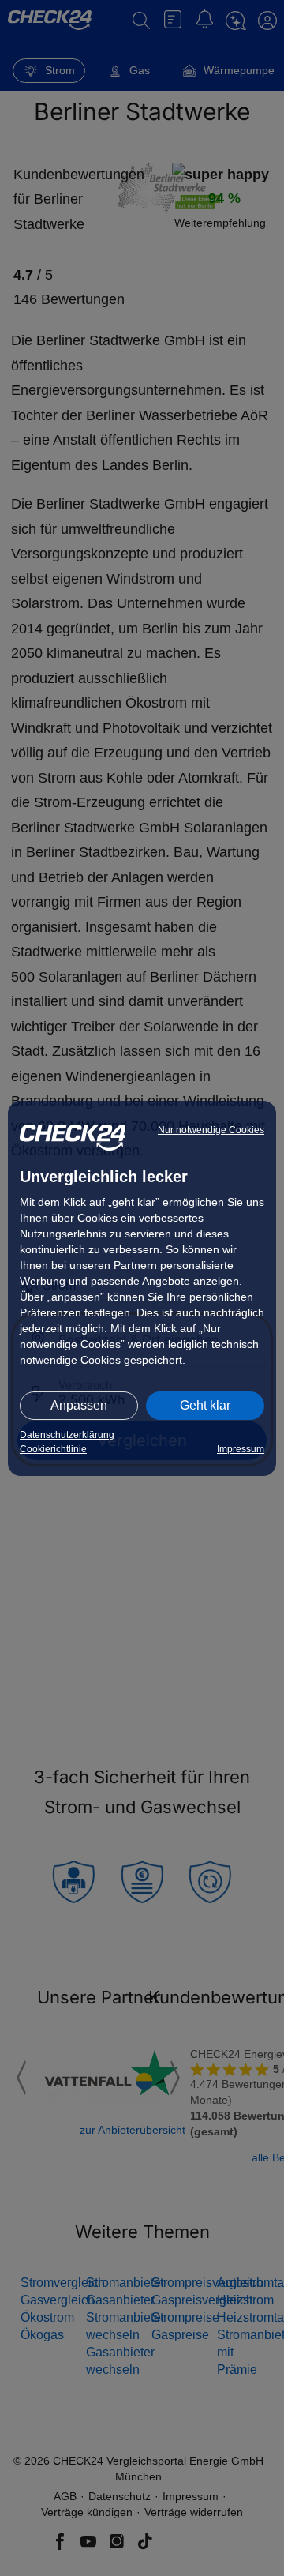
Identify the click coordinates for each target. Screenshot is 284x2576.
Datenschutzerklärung (67, 1435)
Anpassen (79, 1405)
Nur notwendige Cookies (211, 1130)
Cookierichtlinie (53, 1449)
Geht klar (205, 1405)
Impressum (241, 1449)
